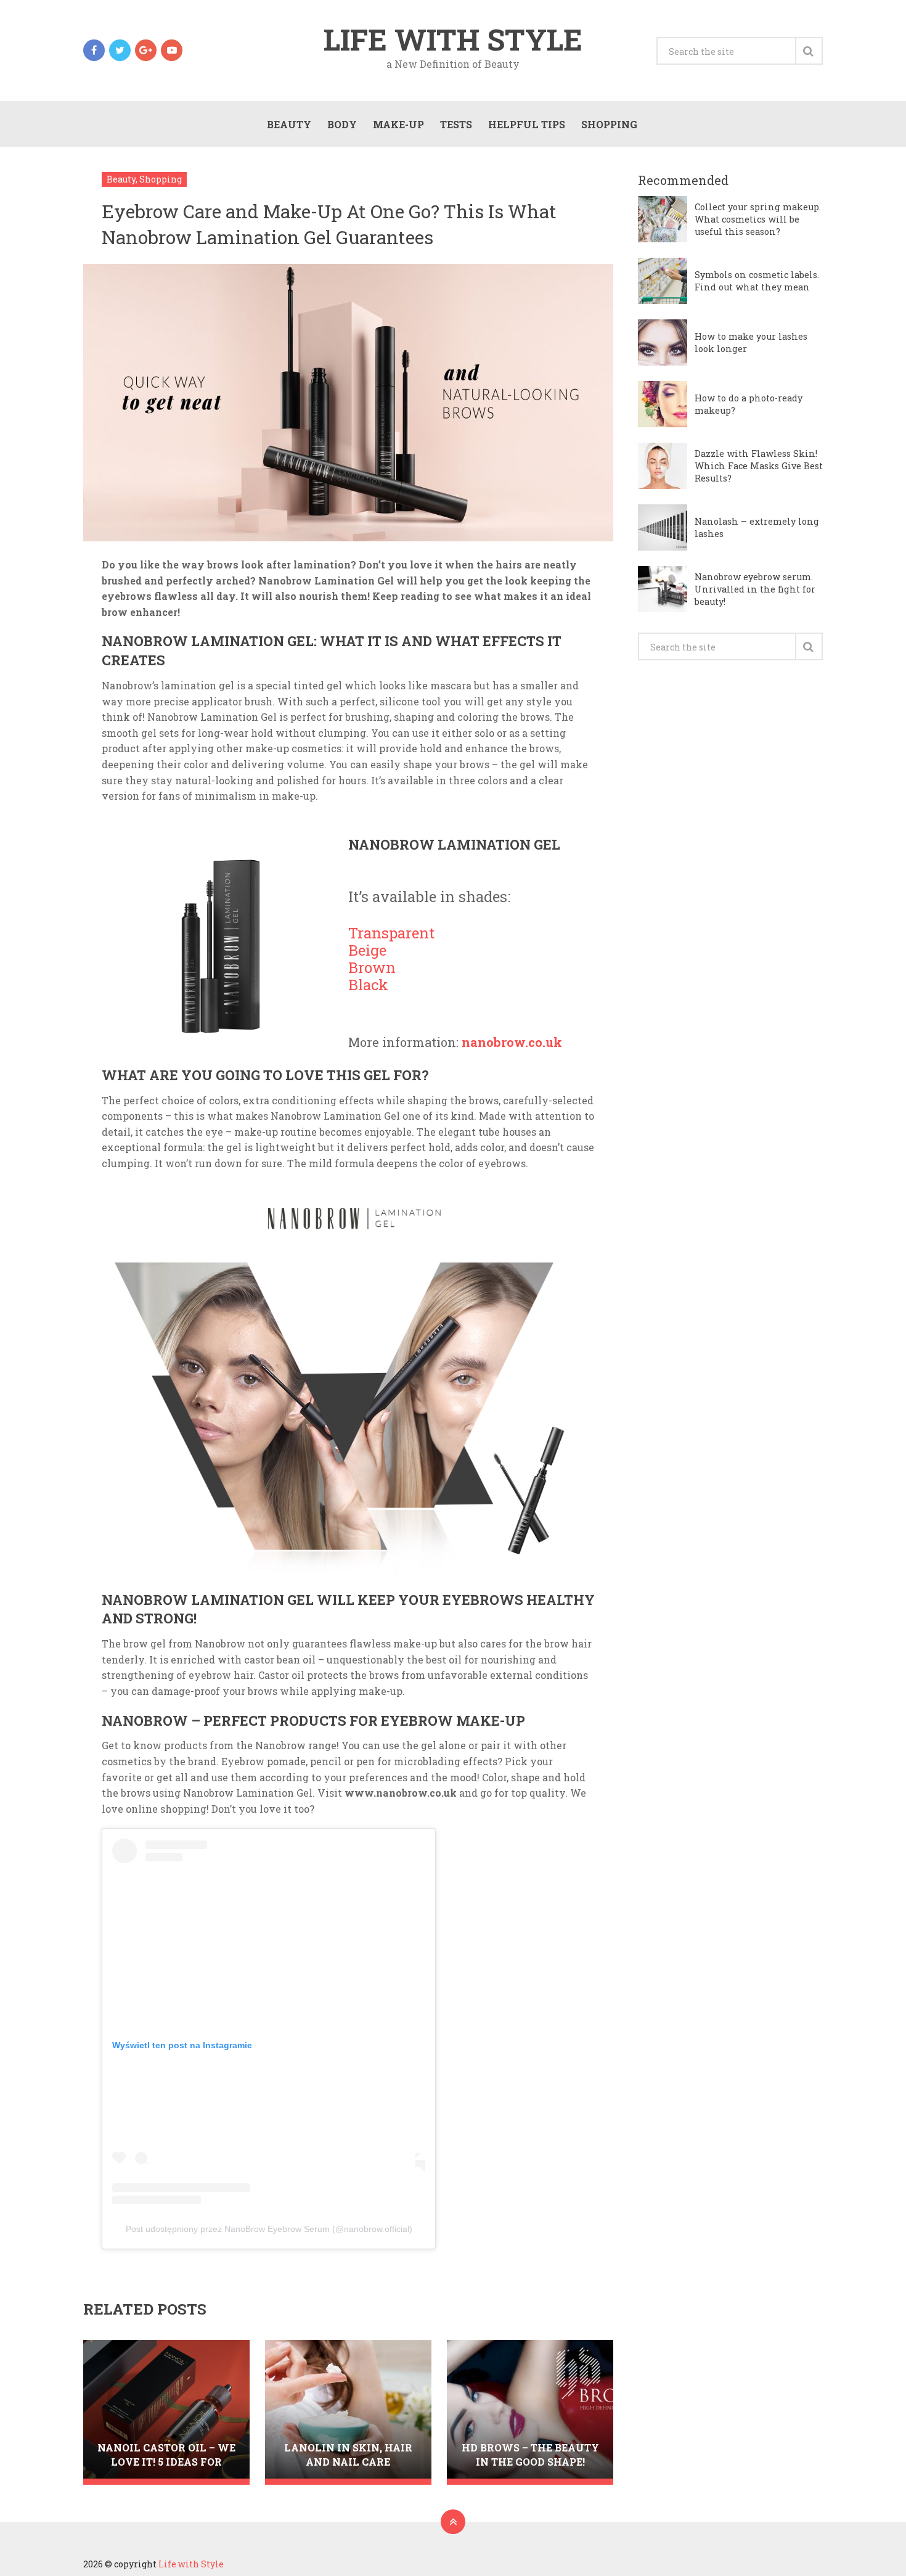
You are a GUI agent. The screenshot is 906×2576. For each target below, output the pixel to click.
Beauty (289, 124)
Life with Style (453, 39)
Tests (456, 124)
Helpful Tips (527, 124)
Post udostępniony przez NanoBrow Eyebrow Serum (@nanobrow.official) (269, 2229)
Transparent (391, 933)
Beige (367, 950)
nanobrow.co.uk (512, 1042)
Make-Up (398, 124)
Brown (372, 968)
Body (342, 124)
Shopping (609, 124)
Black (368, 985)
